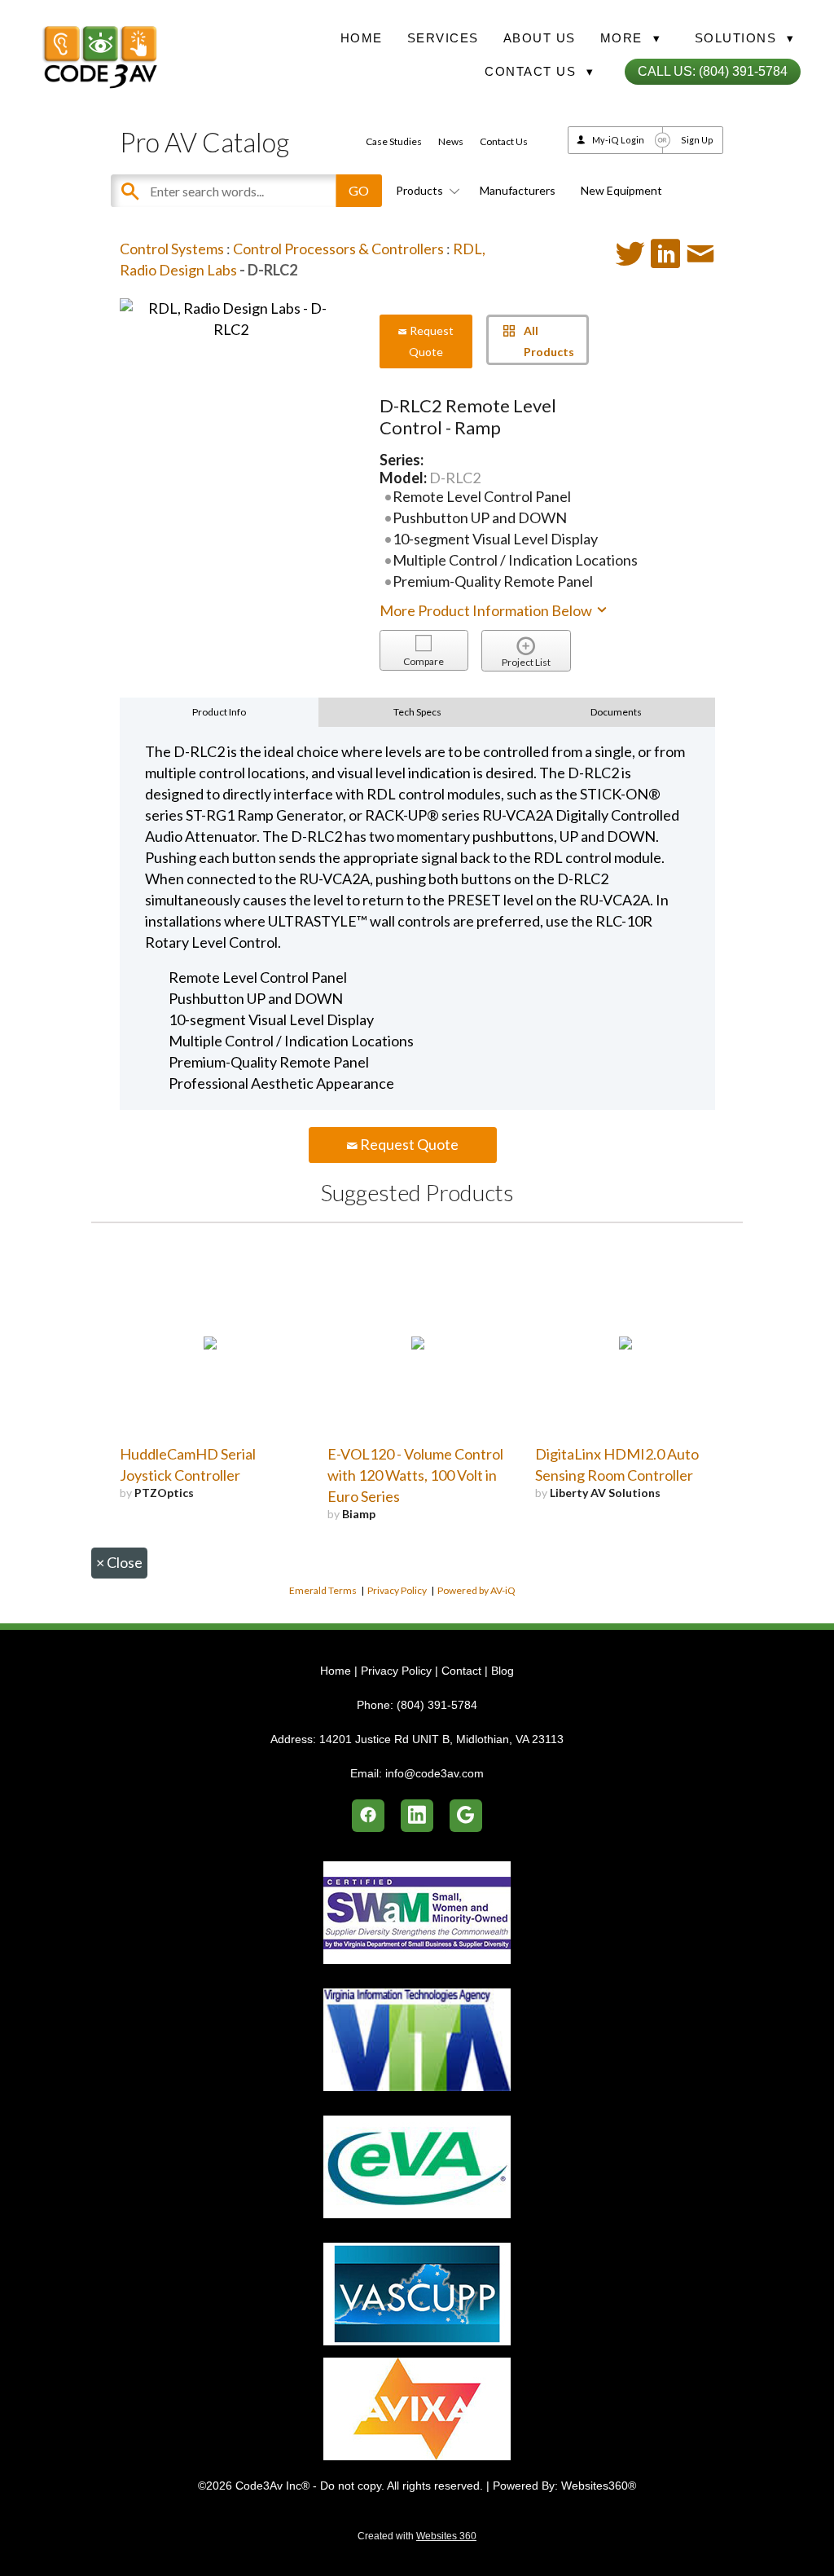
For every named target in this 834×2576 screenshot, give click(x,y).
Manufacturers (518, 190)
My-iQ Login (618, 140)
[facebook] (368, 1816)
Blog (503, 1671)
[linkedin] (417, 1816)
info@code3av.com (435, 1773)
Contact (461, 1671)
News (451, 141)
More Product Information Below (487, 610)
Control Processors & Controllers (338, 249)
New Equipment (621, 190)
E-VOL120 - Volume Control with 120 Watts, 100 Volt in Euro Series (415, 1475)
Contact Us (504, 141)
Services (443, 38)
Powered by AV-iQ (476, 1590)
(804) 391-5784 (437, 1705)
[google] (466, 1816)
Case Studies (394, 141)
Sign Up (697, 140)
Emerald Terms (323, 1590)
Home (362, 38)
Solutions (745, 38)
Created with (417, 2536)
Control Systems (172, 249)
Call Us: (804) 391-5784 (713, 71)
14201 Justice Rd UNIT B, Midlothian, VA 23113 (441, 1739)
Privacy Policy (397, 1590)
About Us (540, 38)
